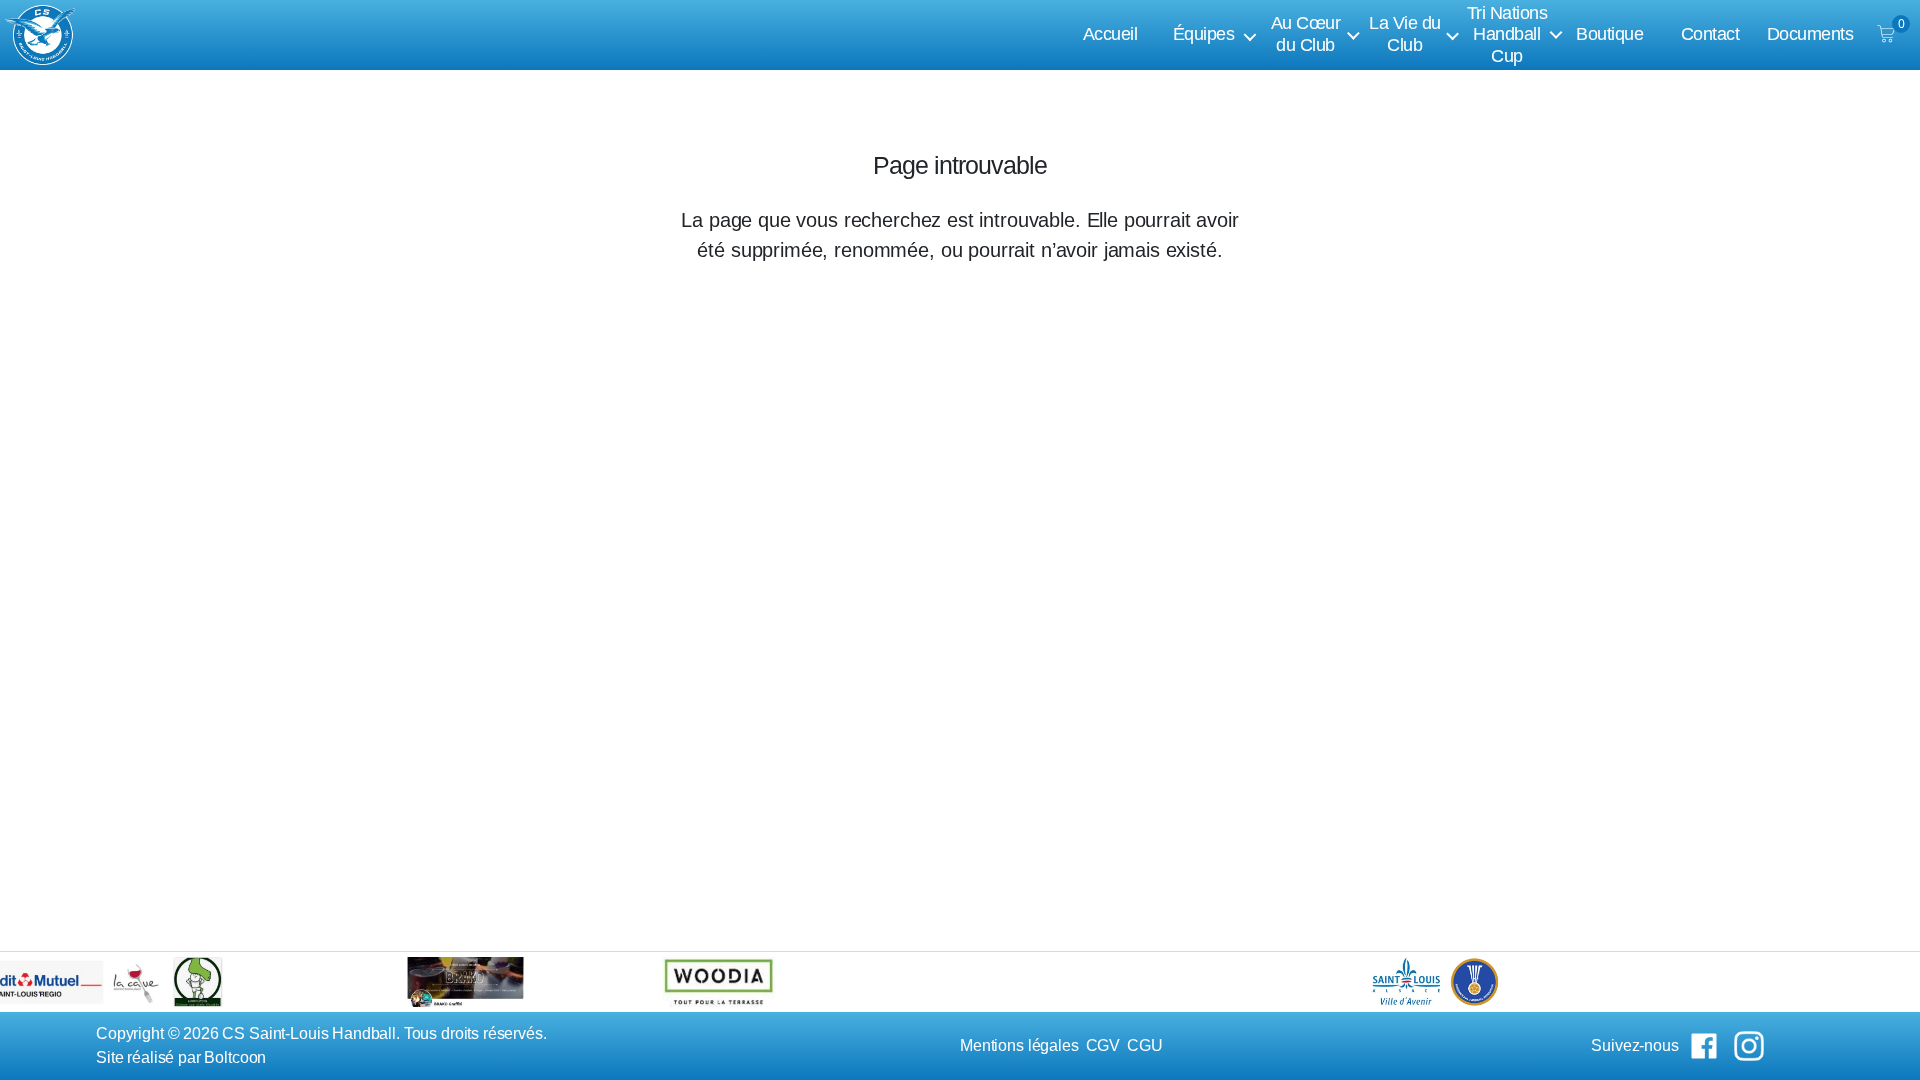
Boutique (1609, 34)
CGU (1145, 1045)
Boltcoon (235, 1057)
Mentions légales (1019, 1045)
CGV (1103, 1045)
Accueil (1110, 34)
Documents (1810, 34)
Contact (1710, 34)
